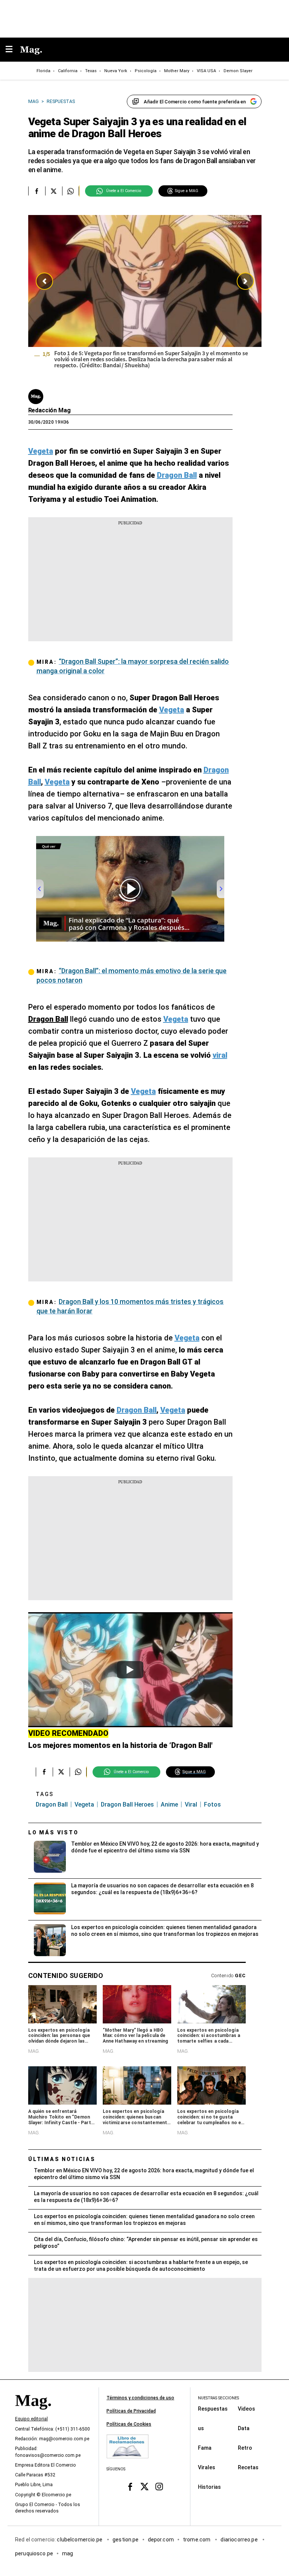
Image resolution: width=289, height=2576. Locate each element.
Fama (205, 2447)
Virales (207, 2467)
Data (244, 2428)
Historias (209, 2487)
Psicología (146, 71)
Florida (43, 71)
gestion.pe (126, 2539)
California (68, 71)
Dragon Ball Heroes (127, 1804)
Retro (245, 2447)
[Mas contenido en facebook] (130, 2487)
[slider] (145, 297)
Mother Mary (177, 71)
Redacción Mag (49, 410)
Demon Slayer (238, 71)
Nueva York (116, 71)
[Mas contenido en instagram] (159, 2487)
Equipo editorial (31, 2419)
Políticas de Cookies (129, 2424)
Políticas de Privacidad (131, 2411)
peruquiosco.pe (34, 2553)
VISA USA (206, 71)
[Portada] (33, 2413)
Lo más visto (53, 1832)
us (201, 2428)
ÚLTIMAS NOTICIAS (62, 2159)
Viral (191, 1804)
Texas (91, 71)
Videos (246, 2408)
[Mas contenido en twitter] (145, 2487)
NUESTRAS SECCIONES (218, 2398)
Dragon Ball (52, 1804)
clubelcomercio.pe (80, 2539)
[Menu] (13, 50)
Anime (169, 1804)
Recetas (248, 2467)
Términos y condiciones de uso (140, 2398)
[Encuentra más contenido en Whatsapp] (71, 191)
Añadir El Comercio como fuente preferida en (195, 102)
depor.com (161, 2539)
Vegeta (84, 1804)
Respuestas (213, 2408)
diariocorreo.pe (240, 2539)
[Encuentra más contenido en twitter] (54, 191)
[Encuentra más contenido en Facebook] (37, 191)
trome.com (197, 2539)
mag (68, 2553)
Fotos (212, 1804)
